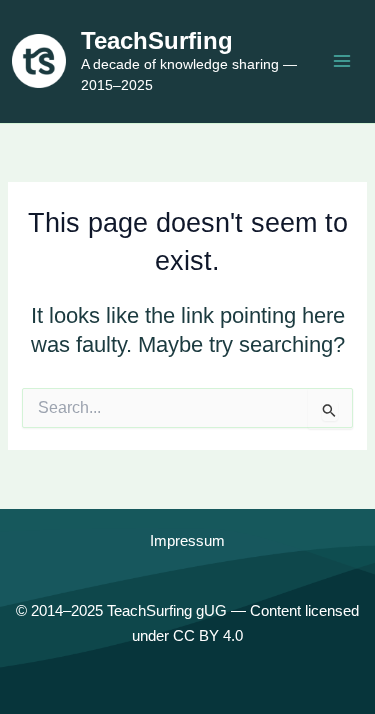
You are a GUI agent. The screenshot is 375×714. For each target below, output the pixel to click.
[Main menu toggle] (342, 61)
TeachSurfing (157, 41)
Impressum (187, 541)
